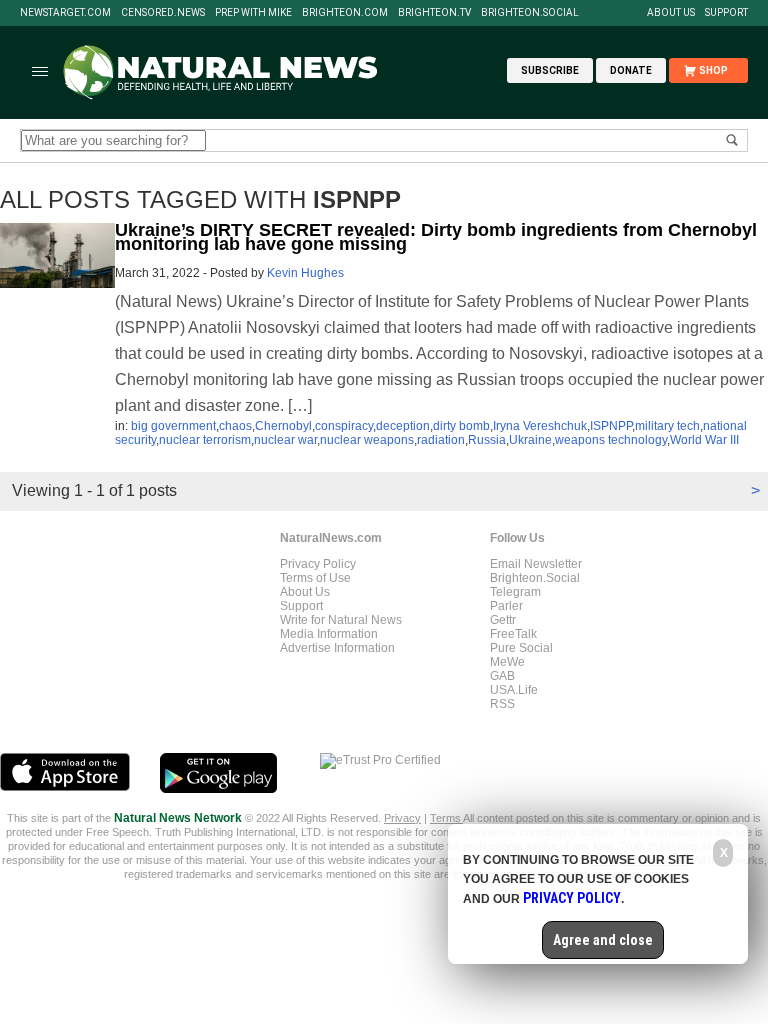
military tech (667, 426)
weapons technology (611, 440)
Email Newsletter (536, 564)
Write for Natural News (341, 620)
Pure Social (521, 648)
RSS (502, 704)
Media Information (329, 634)
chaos (235, 426)
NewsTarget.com (65, 13)
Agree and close (603, 940)
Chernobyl (283, 426)
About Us (671, 13)
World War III (704, 440)
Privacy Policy (318, 564)
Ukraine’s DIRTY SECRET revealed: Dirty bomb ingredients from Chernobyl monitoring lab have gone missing (436, 237)
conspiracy (344, 426)
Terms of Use (315, 578)
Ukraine (530, 440)
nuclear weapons (367, 440)
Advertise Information (337, 648)
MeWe (507, 662)
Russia (487, 440)
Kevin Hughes (305, 273)
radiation (441, 440)
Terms (446, 818)
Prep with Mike (253, 13)
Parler (506, 606)
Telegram (515, 592)
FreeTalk (513, 634)
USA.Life (514, 690)
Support (726, 13)
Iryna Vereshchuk (540, 426)
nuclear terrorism (205, 440)
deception (403, 426)
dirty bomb (461, 426)
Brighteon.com (345, 13)
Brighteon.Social (530, 13)
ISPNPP (611, 426)
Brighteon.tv (434, 13)
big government (173, 426)
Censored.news (163, 13)
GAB (502, 676)
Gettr (503, 620)
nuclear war (285, 440)
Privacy (402, 818)
